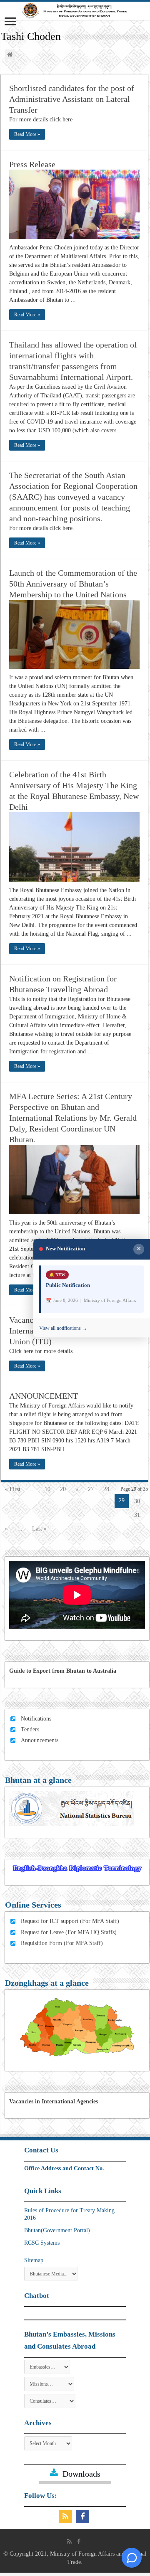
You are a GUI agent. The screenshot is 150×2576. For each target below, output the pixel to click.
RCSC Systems (42, 2243)
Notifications (36, 1719)
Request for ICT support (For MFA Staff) (70, 1921)
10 (47, 1489)
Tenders (30, 1729)
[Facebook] (84, 2517)
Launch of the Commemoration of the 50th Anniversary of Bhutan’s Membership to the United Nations (73, 584)
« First (13, 1489)
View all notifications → (63, 1329)
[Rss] (66, 2517)
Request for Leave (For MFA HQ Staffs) (69, 1932)
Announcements (40, 1740)
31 (137, 1515)
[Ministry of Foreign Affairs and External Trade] (75, 11)
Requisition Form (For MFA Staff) (62, 1943)
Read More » (27, 134)
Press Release (32, 164)
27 (91, 1489)
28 (106, 1489)
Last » (39, 1529)
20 (63, 1489)
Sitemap (34, 2260)
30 (137, 1501)
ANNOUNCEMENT (44, 1396)
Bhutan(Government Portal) (57, 2230)
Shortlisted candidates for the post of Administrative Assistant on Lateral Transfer (72, 99)
